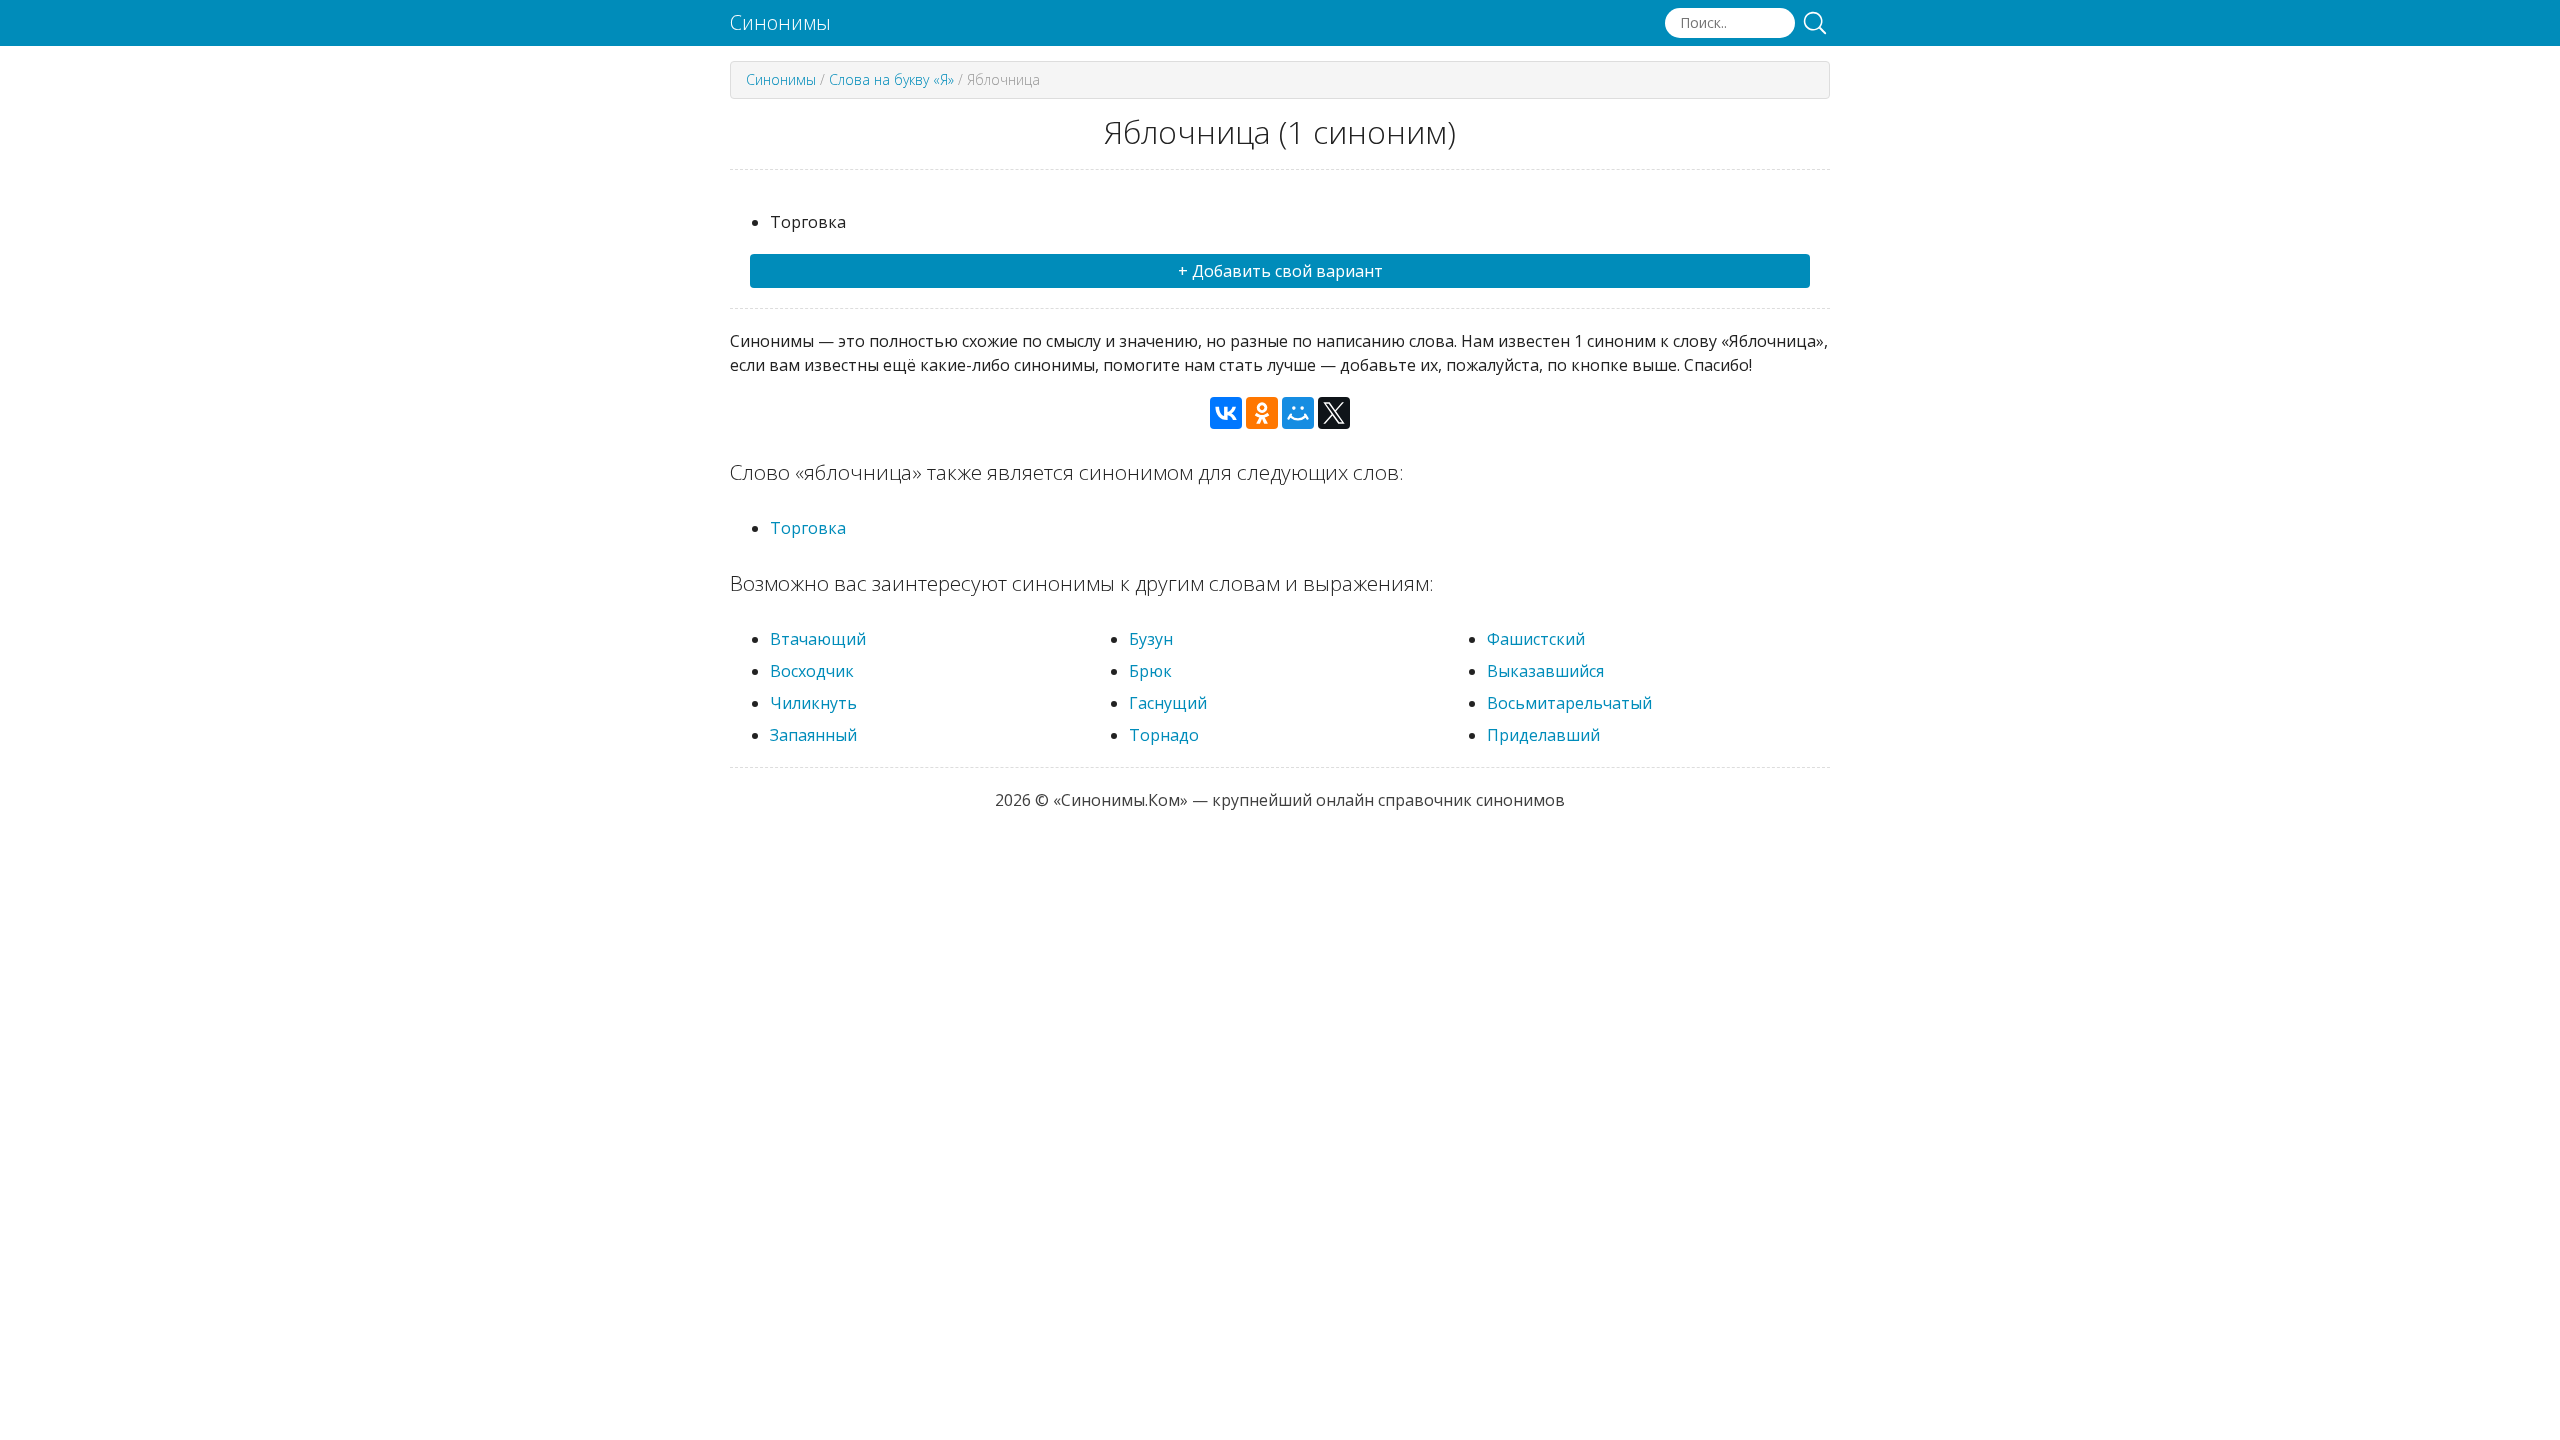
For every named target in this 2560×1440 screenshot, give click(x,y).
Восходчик (812, 671)
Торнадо (1164, 735)
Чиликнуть (813, 703)
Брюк (1150, 671)
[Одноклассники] (1262, 413)
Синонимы (780, 23)
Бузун (1151, 639)
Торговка (808, 528)
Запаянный (813, 735)
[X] (1334, 413)
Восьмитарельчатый (1569, 703)
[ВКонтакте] (1226, 413)
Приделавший (1543, 735)
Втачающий (818, 639)
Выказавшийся (1545, 671)
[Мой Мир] (1298, 413)
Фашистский (1536, 639)
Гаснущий (1168, 703)
